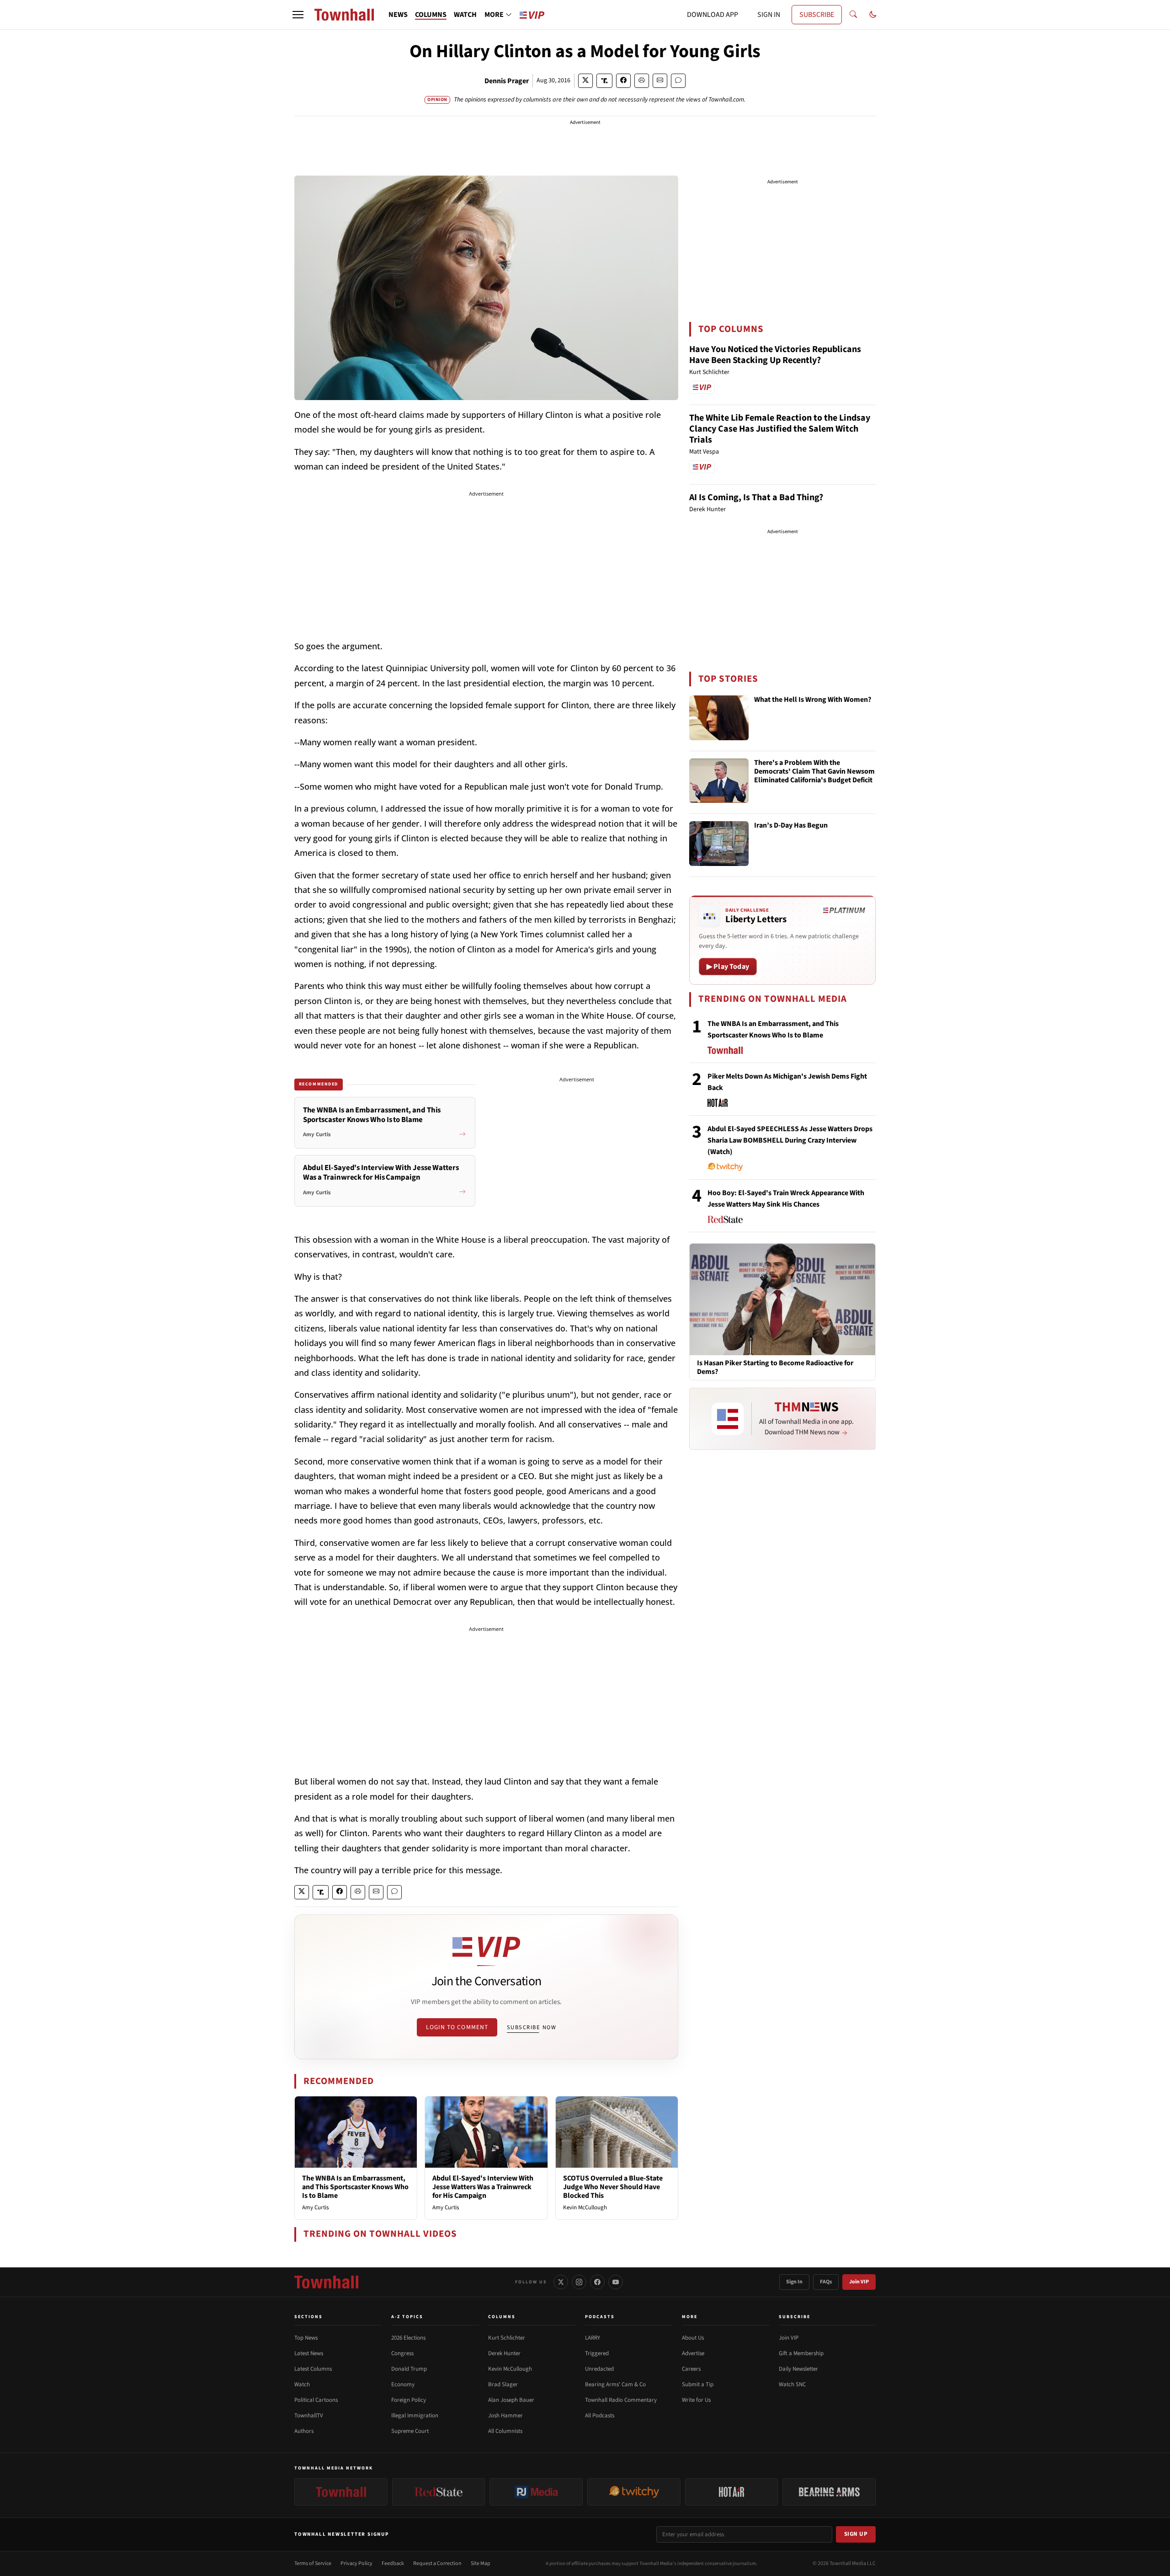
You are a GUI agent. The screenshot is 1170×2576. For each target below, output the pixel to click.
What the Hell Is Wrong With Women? (813, 700)
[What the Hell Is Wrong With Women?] (719, 718)
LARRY (593, 2338)
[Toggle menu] (298, 15)
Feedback (393, 2563)
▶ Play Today (728, 967)
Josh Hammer (505, 2416)
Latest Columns (313, 2369)
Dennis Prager (507, 81)
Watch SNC (792, 2384)
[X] (561, 2282)
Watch (302, 2384)
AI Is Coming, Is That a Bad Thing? (756, 497)
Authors (304, 2431)
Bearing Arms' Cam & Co (615, 2384)
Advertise (693, 2353)
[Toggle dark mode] (873, 15)
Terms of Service (313, 2563)
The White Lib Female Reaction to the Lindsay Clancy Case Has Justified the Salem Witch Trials (780, 429)
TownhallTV (309, 2416)
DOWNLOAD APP (713, 15)
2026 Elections (408, 2338)
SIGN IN (769, 15)
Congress (402, 2353)
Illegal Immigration (415, 2416)
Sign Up (856, 2534)
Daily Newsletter (798, 2369)
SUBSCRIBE (817, 15)
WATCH (465, 15)
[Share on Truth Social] (604, 81)
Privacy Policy (356, 2563)
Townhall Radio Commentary (621, 2400)
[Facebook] (597, 2282)
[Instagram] (579, 2282)
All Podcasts (600, 2416)
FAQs (826, 2282)
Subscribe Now (532, 2027)
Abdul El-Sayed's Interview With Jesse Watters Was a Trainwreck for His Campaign (483, 2187)
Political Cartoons (316, 2400)
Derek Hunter (504, 2353)
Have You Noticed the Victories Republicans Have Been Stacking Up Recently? (775, 355)
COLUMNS (431, 15)
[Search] (853, 15)
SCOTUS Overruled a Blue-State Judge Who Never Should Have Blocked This (613, 2187)
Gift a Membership (801, 2353)
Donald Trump (409, 2369)
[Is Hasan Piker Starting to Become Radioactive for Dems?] (782, 1299)
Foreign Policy (409, 2400)
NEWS (398, 15)
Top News (306, 2338)
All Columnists (505, 2431)
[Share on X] (585, 81)
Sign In (794, 2282)
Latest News (309, 2353)
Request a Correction (437, 2563)
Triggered (597, 2353)
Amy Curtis (315, 2207)
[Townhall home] (326, 2282)
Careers (691, 2369)
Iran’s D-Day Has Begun (791, 826)
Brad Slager (503, 2384)
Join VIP (859, 2282)
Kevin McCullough (585, 2207)
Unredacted (599, 2369)
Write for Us (696, 2400)
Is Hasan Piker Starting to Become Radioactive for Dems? (775, 1368)
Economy (403, 2384)
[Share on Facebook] (623, 81)
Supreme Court (410, 2431)
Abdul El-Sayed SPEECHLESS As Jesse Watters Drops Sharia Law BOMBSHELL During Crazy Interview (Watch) (790, 1140)
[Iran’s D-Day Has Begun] (719, 844)
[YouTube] (616, 2282)
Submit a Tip (698, 2384)
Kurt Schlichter (507, 2338)
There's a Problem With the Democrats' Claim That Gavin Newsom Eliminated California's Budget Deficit (814, 772)
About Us (693, 2338)
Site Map (481, 2563)
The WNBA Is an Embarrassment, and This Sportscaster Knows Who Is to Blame (355, 2187)
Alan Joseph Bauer (511, 2400)
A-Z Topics (407, 2317)
